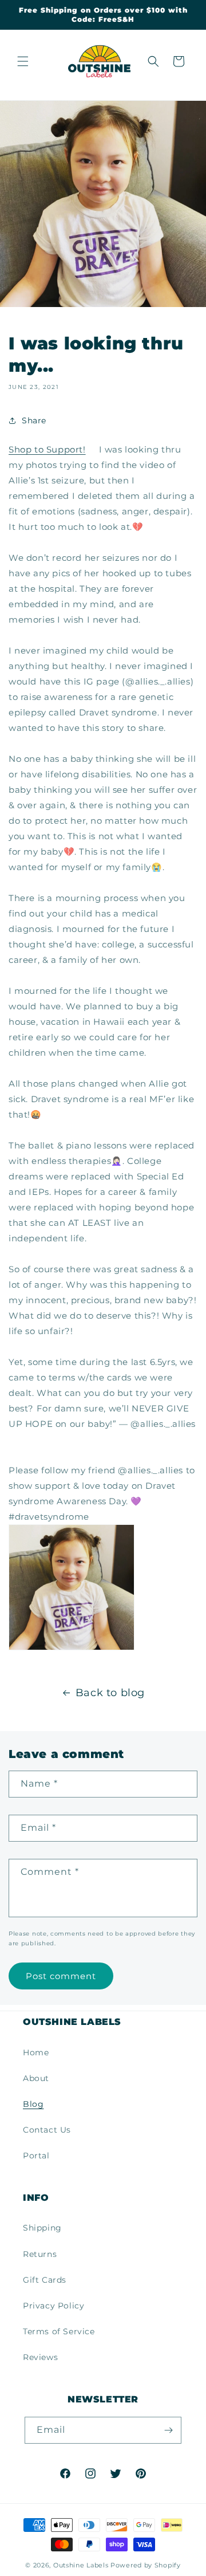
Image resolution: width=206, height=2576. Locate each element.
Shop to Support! (47, 449)
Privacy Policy (54, 2306)
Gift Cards (45, 2280)
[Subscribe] (168, 2430)
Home (36, 2052)
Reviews (40, 2357)
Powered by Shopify (146, 2565)
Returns (40, 2254)
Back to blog (110, 1693)
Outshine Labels (81, 2565)
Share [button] (34, 420)
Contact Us (47, 2130)
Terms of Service (59, 2331)
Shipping (42, 2228)
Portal (36, 2156)
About (36, 2078)
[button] (23, 61)
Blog (33, 2104)
